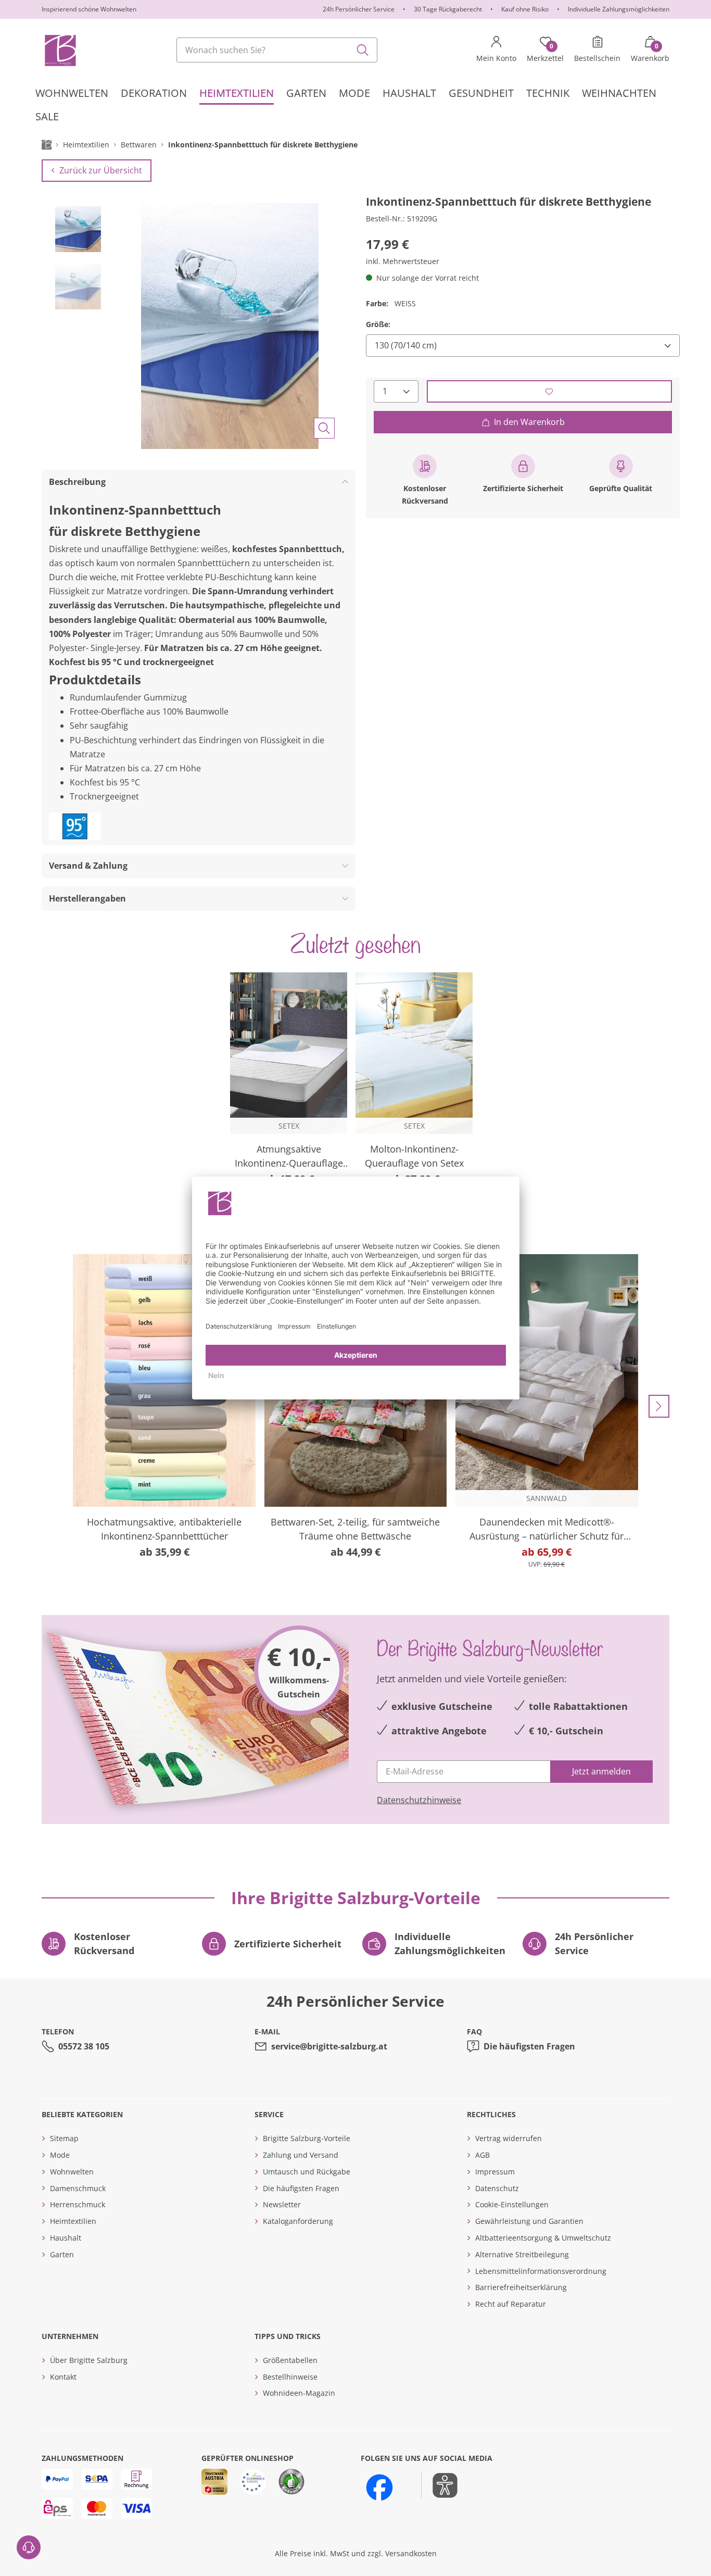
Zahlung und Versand (301, 2155)
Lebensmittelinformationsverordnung (541, 2271)
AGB (483, 2155)
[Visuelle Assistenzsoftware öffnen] (440, 2485)
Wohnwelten (72, 2172)
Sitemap (64, 2138)
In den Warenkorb (529, 422)
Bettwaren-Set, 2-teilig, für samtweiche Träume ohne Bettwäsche (355, 1529)
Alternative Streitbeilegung (522, 2254)
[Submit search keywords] (363, 50)
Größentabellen (290, 2360)
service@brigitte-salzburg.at (329, 2046)
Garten (62, 2254)
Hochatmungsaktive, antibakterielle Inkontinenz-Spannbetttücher (164, 1529)
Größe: (378, 324)
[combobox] (277, 50)
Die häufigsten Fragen (529, 2046)
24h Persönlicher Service (359, 9)
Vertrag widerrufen (509, 2138)
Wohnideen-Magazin (299, 2393)
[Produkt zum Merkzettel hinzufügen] (549, 391)
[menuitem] (72, 93)
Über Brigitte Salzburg (89, 2360)
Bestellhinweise (290, 2377)
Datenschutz (497, 2188)
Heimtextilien (73, 2221)
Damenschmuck (78, 2188)
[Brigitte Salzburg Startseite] (60, 50)
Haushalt (66, 2238)
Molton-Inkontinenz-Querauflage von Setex (414, 1156)
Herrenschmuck (78, 2204)
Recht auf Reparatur (511, 2304)
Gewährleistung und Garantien (529, 2221)
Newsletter (282, 2204)
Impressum (495, 2172)
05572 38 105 (84, 2046)
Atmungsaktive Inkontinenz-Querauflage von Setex (289, 1156)
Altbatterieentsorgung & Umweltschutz (543, 2238)
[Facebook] (379, 2487)
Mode (60, 2155)
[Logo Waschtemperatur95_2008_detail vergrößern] (75, 826)
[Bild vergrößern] (324, 428)
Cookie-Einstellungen (512, 2204)
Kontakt (63, 2377)
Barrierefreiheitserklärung (521, 2287)
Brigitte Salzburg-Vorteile (307, 2138)
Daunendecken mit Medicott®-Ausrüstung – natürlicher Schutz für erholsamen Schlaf (547, 1529)
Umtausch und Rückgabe (307, 2172)
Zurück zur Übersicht (101, 170)
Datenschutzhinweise (419, 1800)
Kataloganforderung (298, 2221)
